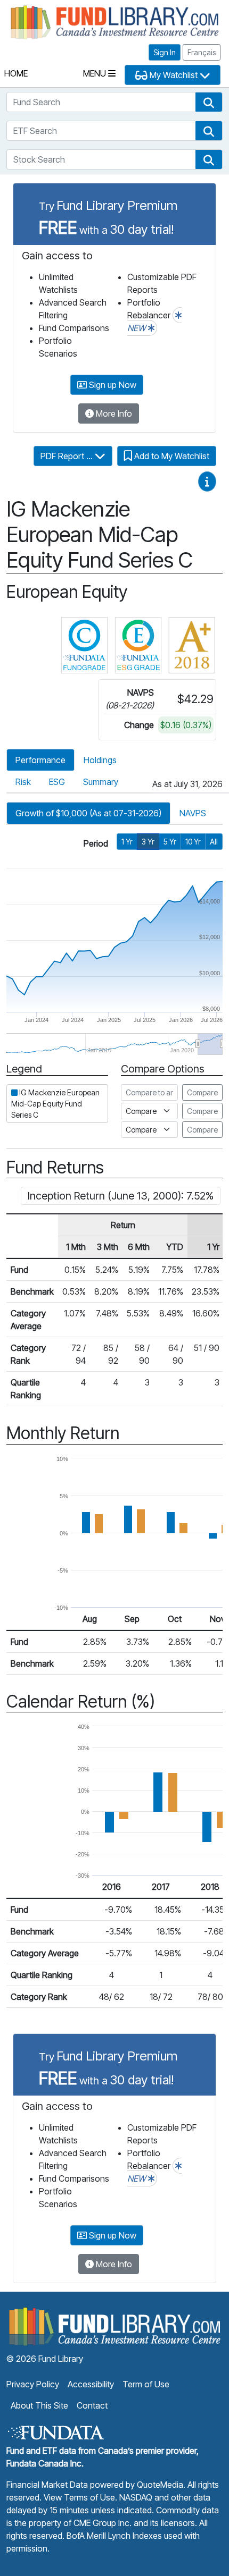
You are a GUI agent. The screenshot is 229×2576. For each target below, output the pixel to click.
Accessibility (91, 2384)
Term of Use (146, 2384)
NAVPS (193, 813)
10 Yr (193, 842)
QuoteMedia (160, 2485)
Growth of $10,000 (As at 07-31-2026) (88, 813)
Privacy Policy (33, 2384)
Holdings (100, 760)
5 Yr (170, 842)
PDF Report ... (68, 456)
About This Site (39, 2405)
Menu (96, 73)
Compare (202, 1092)
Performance (40, 760)
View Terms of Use (79, 2497)
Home (16, 73)
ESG (57, 782)
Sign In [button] (165, 52)
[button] (209, 102)
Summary (101, 782)
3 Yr (148, 842)
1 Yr (127, 842)
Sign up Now (112, 385)
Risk (23, 782)
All (214, 842)
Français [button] (202, 52)
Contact (92, 2405)
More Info (113, 413)
